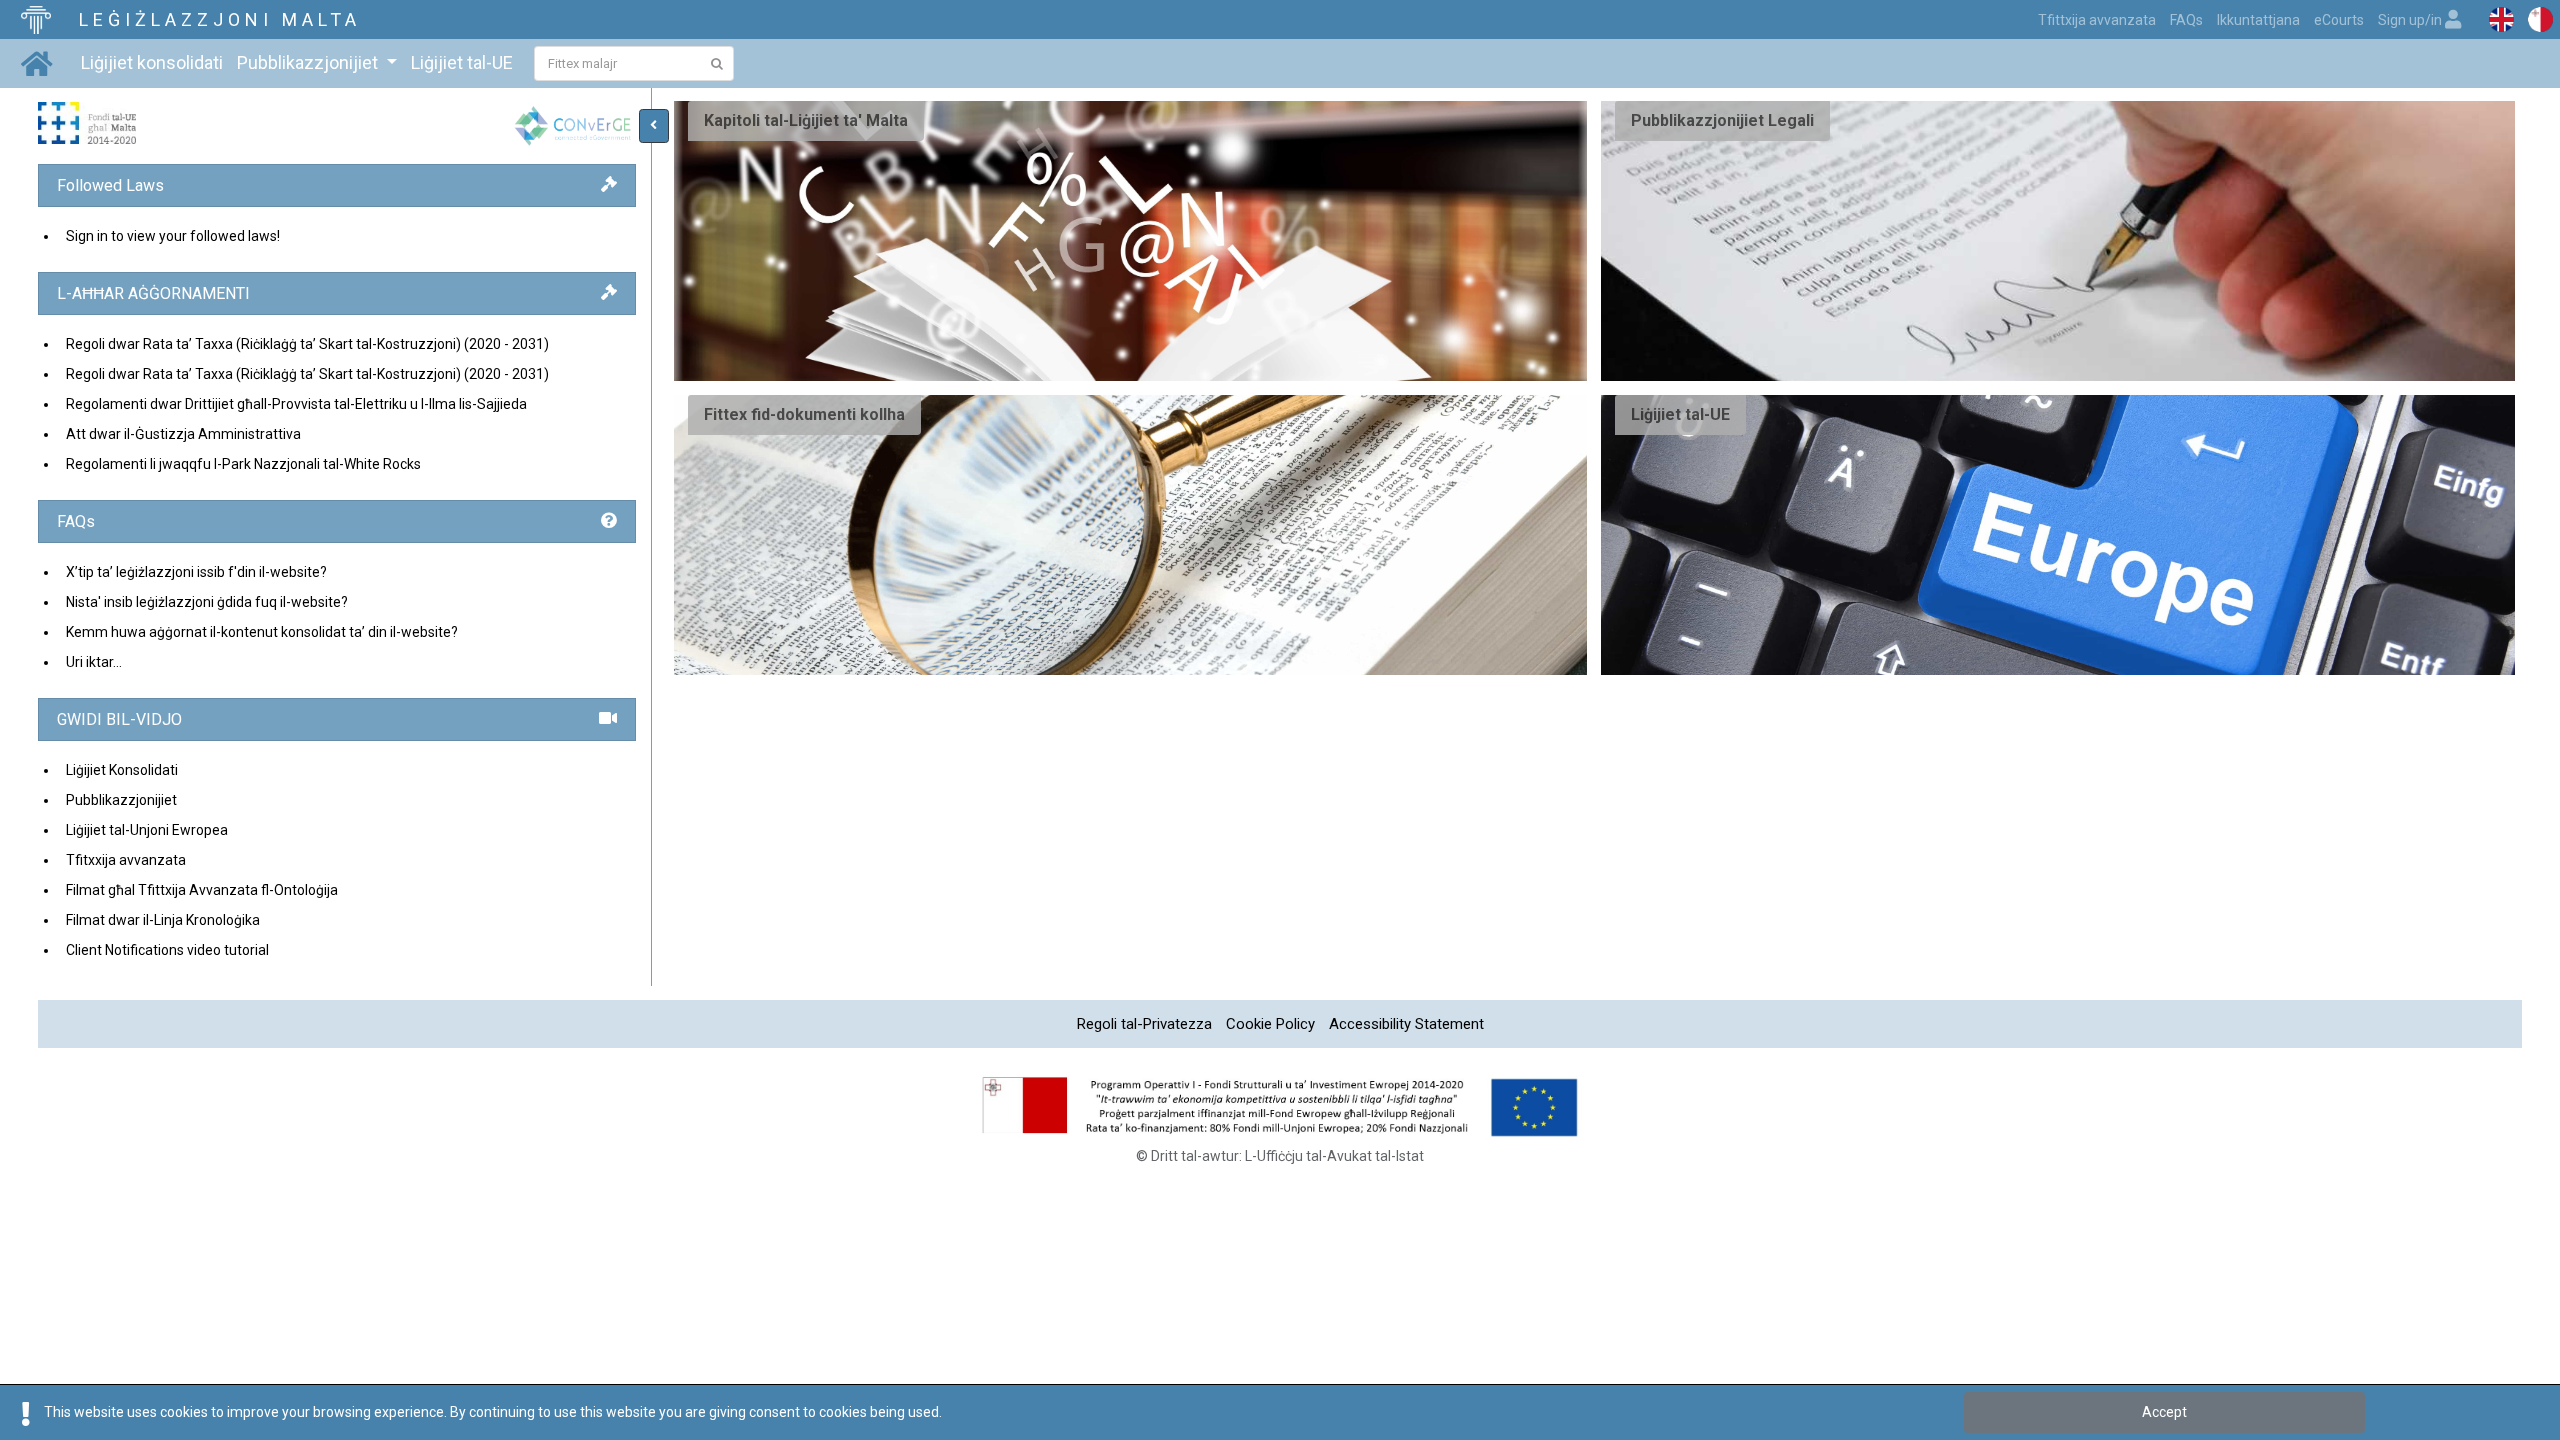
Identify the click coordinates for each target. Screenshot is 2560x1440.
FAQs (2186, 20)
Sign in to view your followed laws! (173, 236)
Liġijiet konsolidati (152, 62)
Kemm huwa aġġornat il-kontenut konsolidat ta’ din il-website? (262, 632)
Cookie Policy (1270, 1024)
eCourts (2339, 20)
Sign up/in (2411, 20)
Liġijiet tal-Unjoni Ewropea (147, 830)
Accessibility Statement (1406, 1024)
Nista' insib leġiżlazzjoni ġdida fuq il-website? (207, 602)
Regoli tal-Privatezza (1144, 1024)
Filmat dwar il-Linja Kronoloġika (163, 920)
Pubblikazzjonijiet (121, 800)
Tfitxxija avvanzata (126, 860)
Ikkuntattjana (2258, 20)
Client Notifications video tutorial (167, 950)
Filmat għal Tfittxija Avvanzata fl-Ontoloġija (202, 890)
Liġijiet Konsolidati (122, 770)
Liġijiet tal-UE (462, 62)
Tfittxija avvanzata (2097, 20)
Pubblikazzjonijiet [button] (309, 62)
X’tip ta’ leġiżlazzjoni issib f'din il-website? (196, 572)
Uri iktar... (94, 662)
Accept (2164, 1412)
